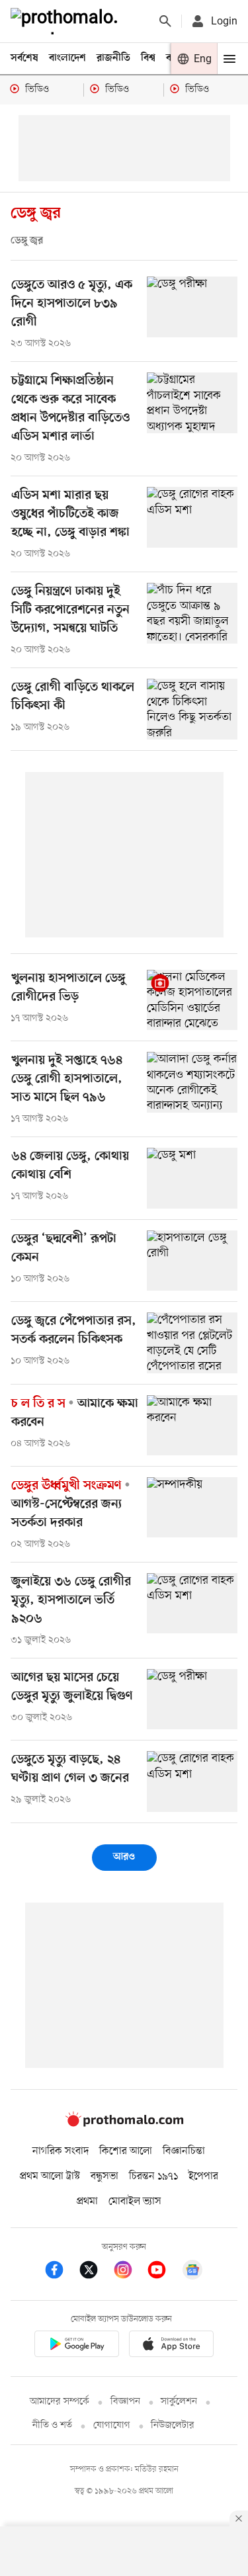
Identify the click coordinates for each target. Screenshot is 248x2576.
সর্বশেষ (24, 58)
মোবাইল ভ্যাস (135, 2202)
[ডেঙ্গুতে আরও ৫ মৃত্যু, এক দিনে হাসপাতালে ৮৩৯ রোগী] (192, 307)
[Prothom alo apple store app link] (172, 2346)
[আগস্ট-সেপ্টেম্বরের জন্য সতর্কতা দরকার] (192, 1507)
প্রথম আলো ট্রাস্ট (50, 2176)
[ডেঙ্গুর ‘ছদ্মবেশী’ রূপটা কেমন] (192, 1261)
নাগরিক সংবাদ (61, 2151)
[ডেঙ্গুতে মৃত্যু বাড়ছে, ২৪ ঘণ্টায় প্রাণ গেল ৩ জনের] (192, 1781)
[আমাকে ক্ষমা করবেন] (192, 1425)
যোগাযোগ (112, 2426)
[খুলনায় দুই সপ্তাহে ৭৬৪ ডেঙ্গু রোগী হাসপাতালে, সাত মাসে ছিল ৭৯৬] (192, 1082)
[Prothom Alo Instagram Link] (130, 2272)
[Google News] (192, 2272)
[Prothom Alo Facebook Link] (61, 2272)
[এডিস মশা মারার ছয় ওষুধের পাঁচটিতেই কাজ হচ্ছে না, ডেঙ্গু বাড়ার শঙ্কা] (192, 517)
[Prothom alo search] (165, 21)
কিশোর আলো (126, 2151)
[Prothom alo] (67, 21)
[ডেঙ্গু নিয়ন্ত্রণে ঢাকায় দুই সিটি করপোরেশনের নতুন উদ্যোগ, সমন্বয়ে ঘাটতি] (192, 613)
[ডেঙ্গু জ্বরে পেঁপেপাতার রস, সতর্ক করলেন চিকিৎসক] (192, 1343)
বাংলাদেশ (67, 58)
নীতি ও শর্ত (52, 2426)
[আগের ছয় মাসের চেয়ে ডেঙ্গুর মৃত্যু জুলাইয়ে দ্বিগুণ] (192, 1699)
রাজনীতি (113, 58)
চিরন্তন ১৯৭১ (153, 2176)
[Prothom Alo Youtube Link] (163, 2272)
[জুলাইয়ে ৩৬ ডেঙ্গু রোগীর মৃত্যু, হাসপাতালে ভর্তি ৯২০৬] (192, 1603)
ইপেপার (203, 2176)
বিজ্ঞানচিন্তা (184, 2151)
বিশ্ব (148, 58)
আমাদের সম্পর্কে (60, 2402)
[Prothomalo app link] (77, 2346)
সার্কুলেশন (179, 2402)
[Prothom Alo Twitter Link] (95, 2272)
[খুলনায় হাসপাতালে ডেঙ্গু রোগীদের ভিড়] (192, 1000)
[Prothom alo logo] (124, 2124)
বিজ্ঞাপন (125, 2402)
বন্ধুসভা (104, 2176)
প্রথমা (87, 2202)
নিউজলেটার (173, 2426)
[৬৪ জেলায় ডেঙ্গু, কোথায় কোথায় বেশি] (192, 1178)
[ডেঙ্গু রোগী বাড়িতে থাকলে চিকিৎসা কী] (192, 709)
